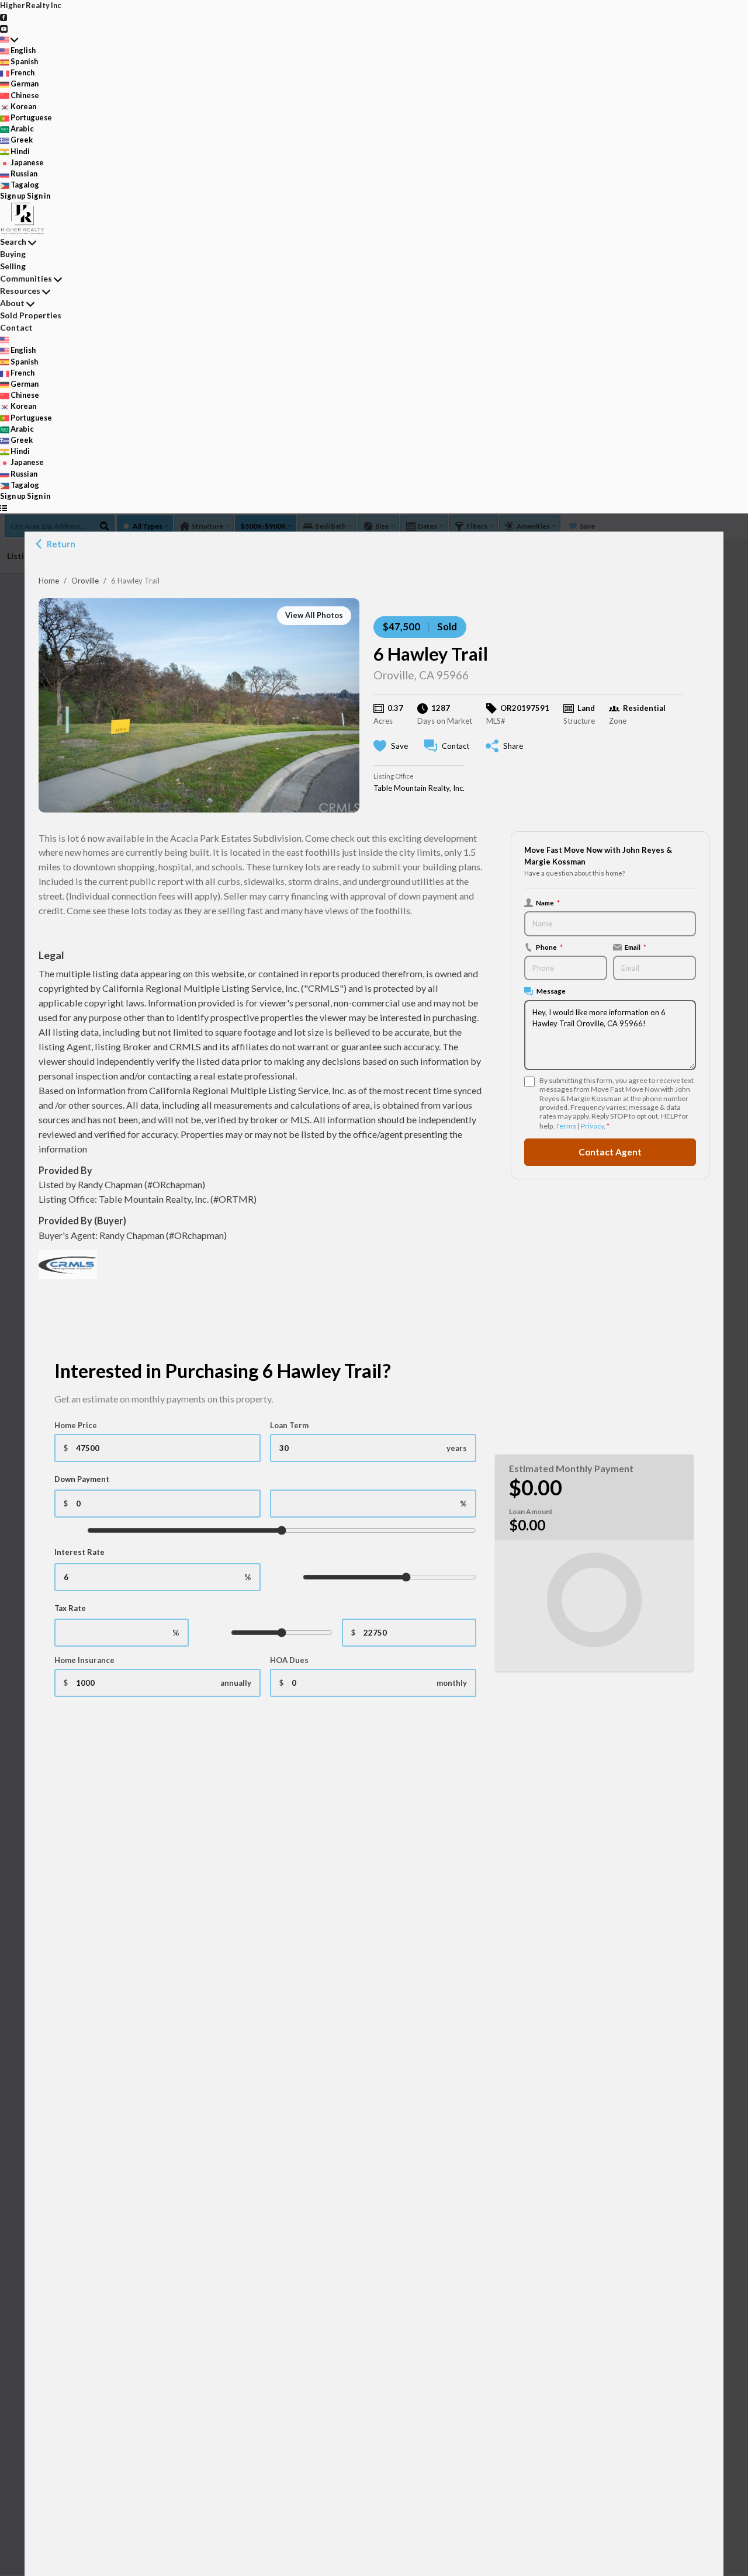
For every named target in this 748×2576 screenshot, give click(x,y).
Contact (16, 327)
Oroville (85, 581)
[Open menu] (4, 507)
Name (548, 902)
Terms (566, 1125)
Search (13, 242)
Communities (26, 278)
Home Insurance (84, 1660)
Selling (13, 266)
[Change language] (9, 39)
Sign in (39, 196)
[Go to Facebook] (4, 16)
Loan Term (289, 1425)
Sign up (13, 196)
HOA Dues (289, 1660)
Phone (549, 946)
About (12, 303)
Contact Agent (610, 1152)
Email (636, 946)
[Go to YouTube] (4, 27)
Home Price (76, 1425)
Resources (20, 291)
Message (551, 991)
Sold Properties (31, 315)
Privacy (592, 1125)
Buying (13, 254)
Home (49, 581)
